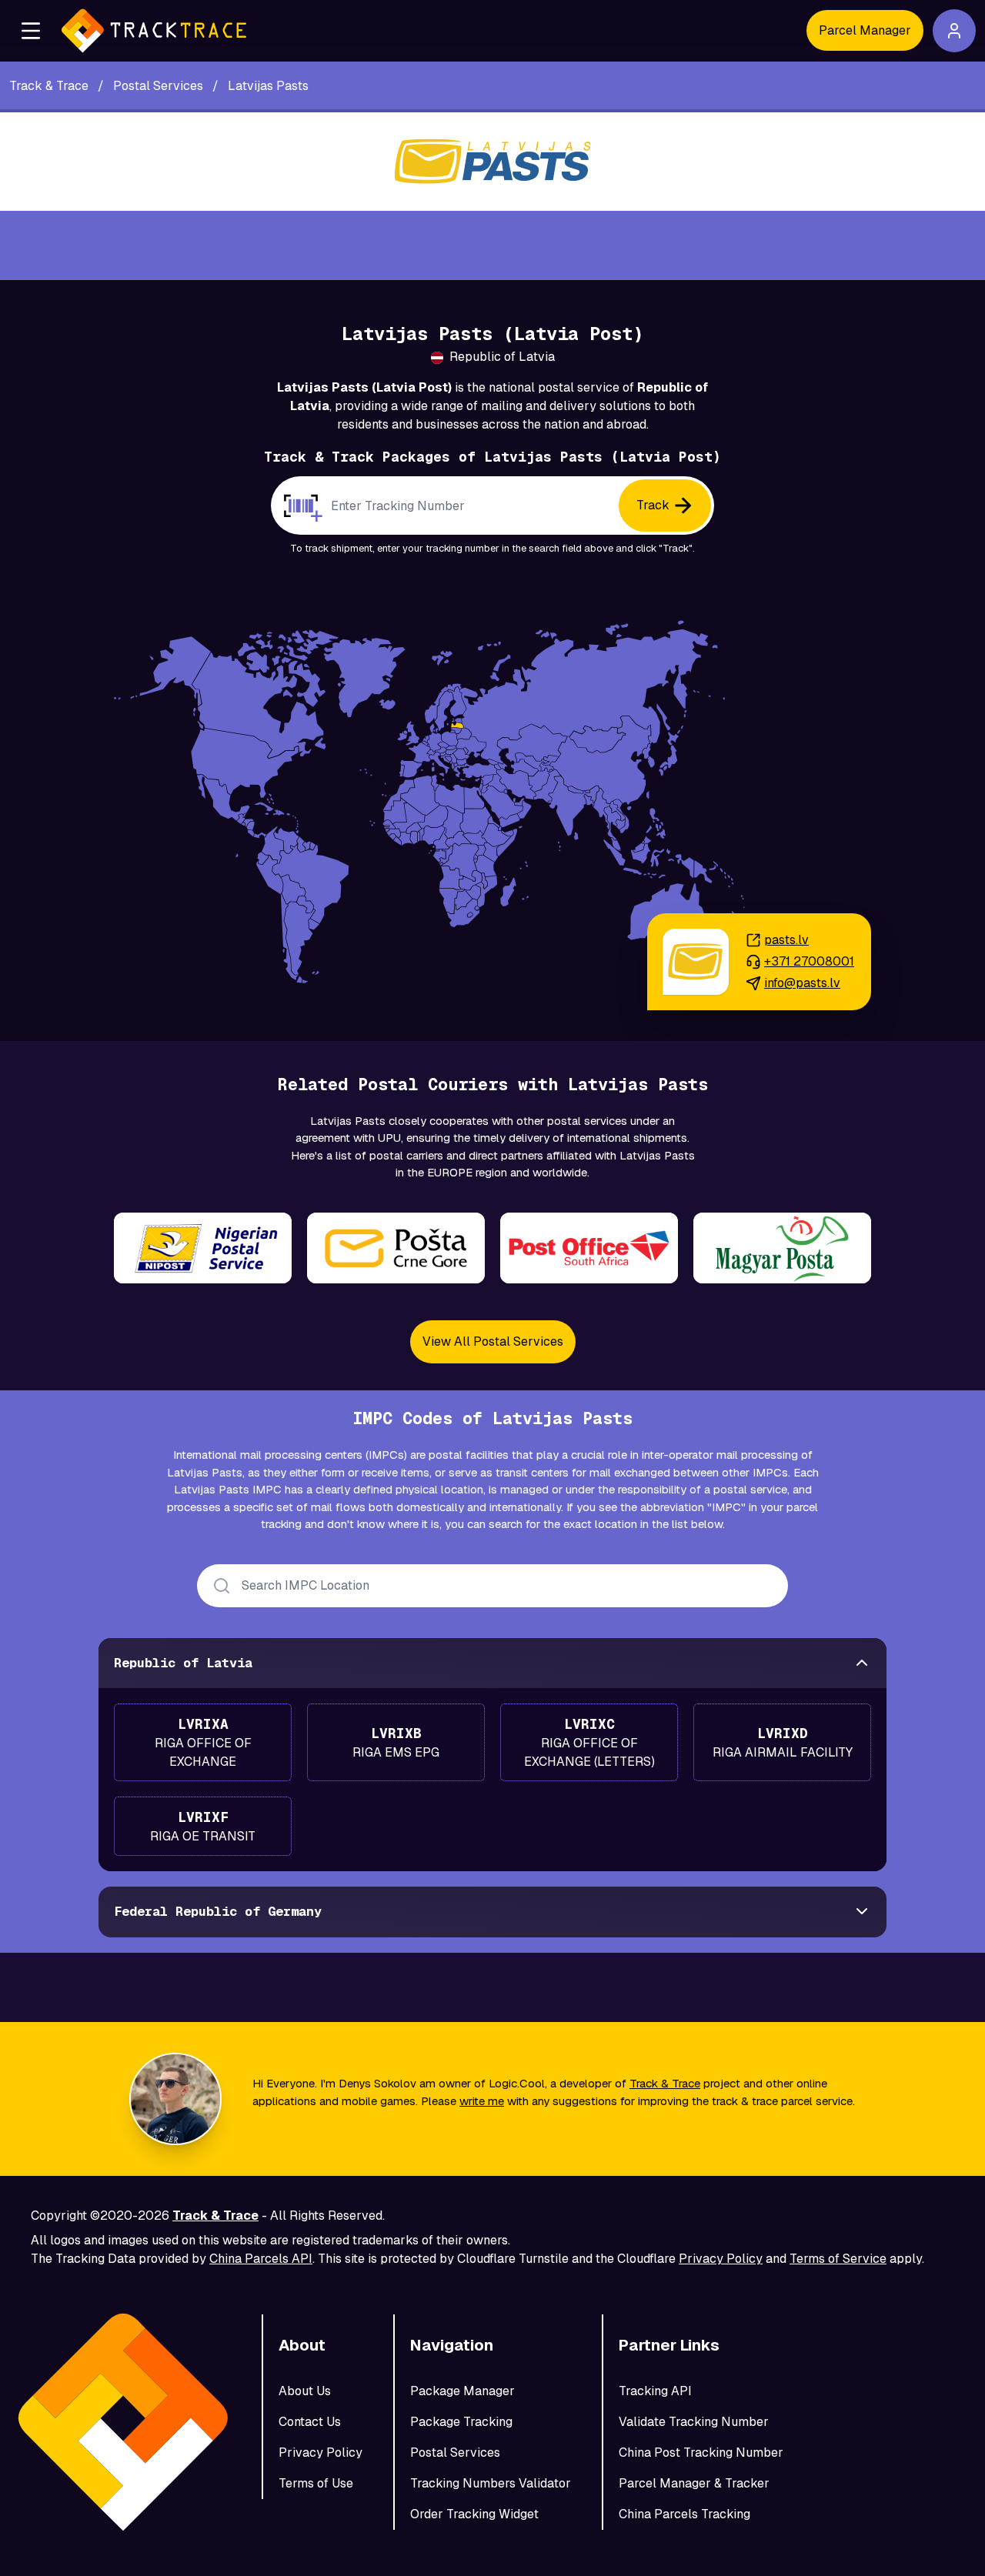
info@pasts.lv (802, 983)
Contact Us (310, 2422)
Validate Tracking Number (694, 2422)
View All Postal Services (493, 1341)
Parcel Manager (865, 30)
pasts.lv (786, 940)
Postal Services (455, 2453)
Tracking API (655, 2391)
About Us (305, 2391)
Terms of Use (316, 2483)
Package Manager (462, 2391)
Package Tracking (461, 2422)
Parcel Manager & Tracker (694, 2483)
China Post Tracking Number (701, 2453)
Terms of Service (838, 2259)
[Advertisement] (492, 245)
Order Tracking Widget (474, 2514)
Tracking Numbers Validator (491, 2483)
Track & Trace (665, 2083)
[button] (31, 31)
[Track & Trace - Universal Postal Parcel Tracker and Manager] (154, 31)
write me (482, 2101)
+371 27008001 (809, 961)
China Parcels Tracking (684, 2514)
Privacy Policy (721, 2259)
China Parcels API (261, 2259)
